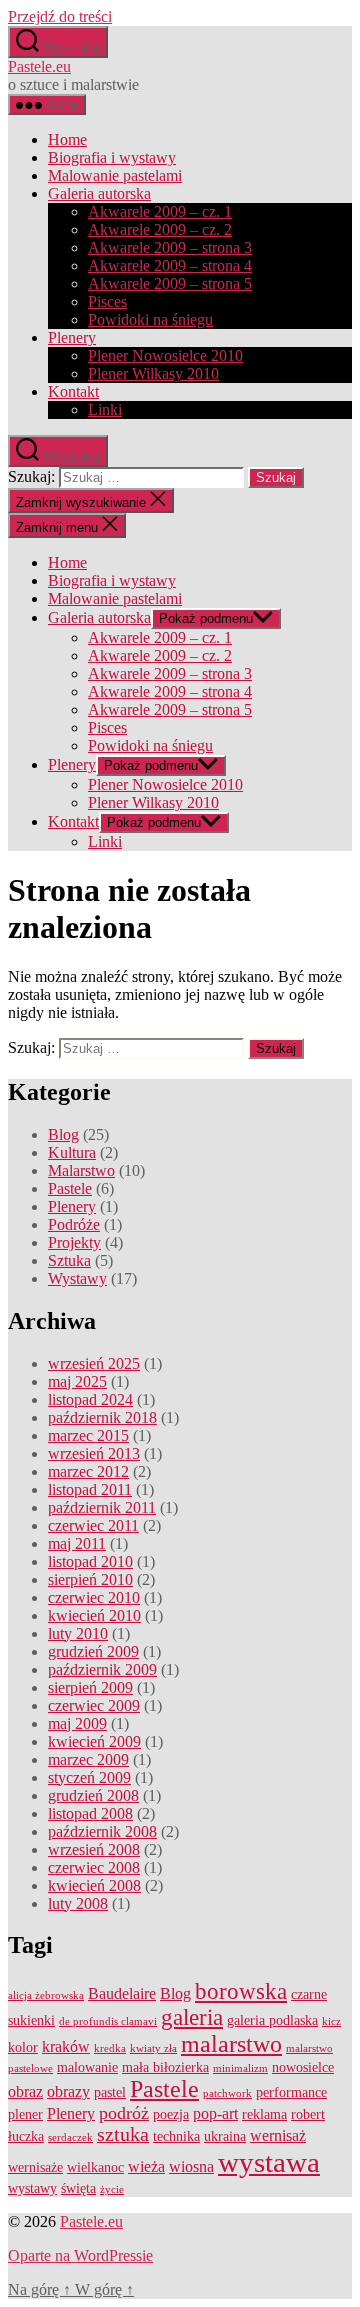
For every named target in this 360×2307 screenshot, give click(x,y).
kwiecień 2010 (94, 1615)
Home (67, 139)
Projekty (74, 1242)
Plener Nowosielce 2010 (165, 355)
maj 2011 (77, 1543)
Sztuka (69, 1260)
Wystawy (77, 1278)
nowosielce (303, 2067)
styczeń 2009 (89, 1777)
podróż (124, 2113)
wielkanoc (95, 2167)
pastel (110, 2092)
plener (25, 2114)
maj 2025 (77, 1381)
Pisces (107, 301)
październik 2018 (102, 1417)
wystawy (32, 2188)
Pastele (70, 1188)
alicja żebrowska (46, 1995)
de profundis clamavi (108, 2021)
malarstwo (231, 2044)
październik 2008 (102, 1831)
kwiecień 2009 (94, 1741)
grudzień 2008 (93, 1795)
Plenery (72, 337)
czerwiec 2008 (94, 1867)
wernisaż (278, 2136)
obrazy (68, 2092)
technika (176, 2136)
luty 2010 (78, 1633)
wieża (146, 2167)
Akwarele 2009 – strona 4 (170, 265)
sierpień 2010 (90, 1579)
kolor (23, 2047)
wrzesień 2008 (94, 1849)
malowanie (87, 2067)
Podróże (74, 1224)
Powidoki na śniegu (150, 319)
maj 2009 (77, 1723)
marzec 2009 (88, 1759)
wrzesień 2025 (94, 1363)
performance (291, 2092)
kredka (110, 2048)
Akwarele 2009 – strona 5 (170, 283)
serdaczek (70, 2137)
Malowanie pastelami (115, 175)
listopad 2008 (90, 1813)
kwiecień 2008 (94, 1885)
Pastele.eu (39, 66)
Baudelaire (122, 1994)
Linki (105, 409)
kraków (66, 2047)
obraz (25, 2092)
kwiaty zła (153, 2048)
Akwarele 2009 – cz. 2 (160, 229)
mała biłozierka (165, 2067)
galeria (192, 2017)
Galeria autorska (99, 193)
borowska (241, 1991)
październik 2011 (102, 1507)
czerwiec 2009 (94, 1705)
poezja (171, 2114)
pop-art (215, 2114)
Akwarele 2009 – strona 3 (170, 247)
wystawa (269, 2162)
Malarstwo (81, 1170)
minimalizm (240, 2068)
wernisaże (35, 2167)
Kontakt (73, 391)
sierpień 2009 (90, 1687)
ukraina (225, 2136)
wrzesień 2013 (94, 1453)
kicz (331, 2021)
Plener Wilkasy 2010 (153, 373)
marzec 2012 (88, 1471)
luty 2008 (78, 1903)
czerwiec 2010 (94, 1597)
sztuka (123, 2134)
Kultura (72, 1152)
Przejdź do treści (60, 16)
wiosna (191, 2167)
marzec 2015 (88, 1435)
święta (78, 2188)
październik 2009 (102, 1669)
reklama (264, 2114)
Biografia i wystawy (112, 157)
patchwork (227, 2093)
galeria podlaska (272, 2020)
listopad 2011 (90, 1489)
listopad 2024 (90, 1399)
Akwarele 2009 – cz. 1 (160, 211)
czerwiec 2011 (93, 1525)
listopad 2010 (90, 1561)
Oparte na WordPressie (80, 2255)
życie (112, 2189)
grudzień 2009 (93, 1651)
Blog (63, 1134)
